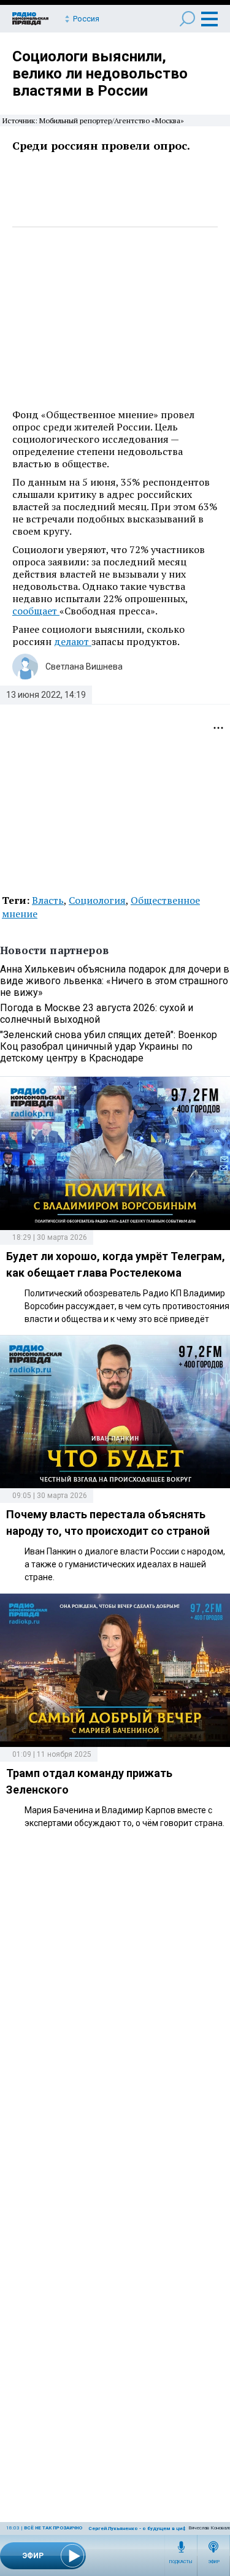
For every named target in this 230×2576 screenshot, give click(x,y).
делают (73, 641)
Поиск (187, 19)
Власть (48, 900)
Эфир (214, 2562)
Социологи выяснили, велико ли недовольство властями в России (100, 74)
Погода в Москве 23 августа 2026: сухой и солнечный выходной (97, 1014)
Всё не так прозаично (53, 2528)
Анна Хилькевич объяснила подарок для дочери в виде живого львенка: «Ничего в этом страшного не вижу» (115, 981)
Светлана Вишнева (84, 667)
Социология (97, 900)
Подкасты (181, 2562)
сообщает (36, 611)
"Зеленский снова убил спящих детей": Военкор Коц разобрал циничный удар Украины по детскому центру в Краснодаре (109, 1046)
